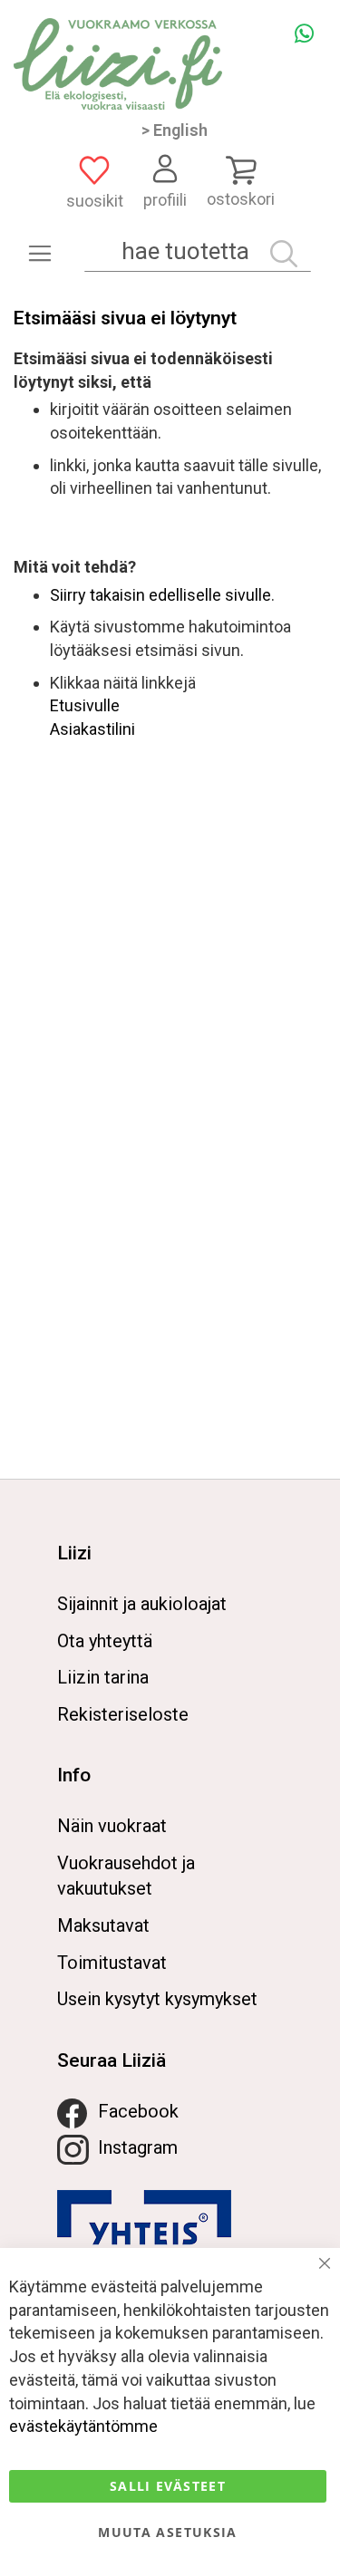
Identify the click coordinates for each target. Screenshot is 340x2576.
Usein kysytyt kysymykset (157, 1999)
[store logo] (118, 64)
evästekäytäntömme (83, 2426)
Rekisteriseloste (123, 1714)
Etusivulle (85, 705)
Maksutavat (103, 1925)
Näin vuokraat (112, 1826)
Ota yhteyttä (105, 1641)
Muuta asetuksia (167, 2532)
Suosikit (95, 201)
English (180, 130)
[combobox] (198, 251)
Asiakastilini (92, 729)
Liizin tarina (103, 1677)
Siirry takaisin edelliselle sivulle (160, 595)
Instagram (138, 2147)
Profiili (165, 200)
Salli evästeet (168, 2486)
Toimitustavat (112, 1963)
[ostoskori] (241, 169)
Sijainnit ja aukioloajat (142, 1604)
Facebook (138, 2111)
